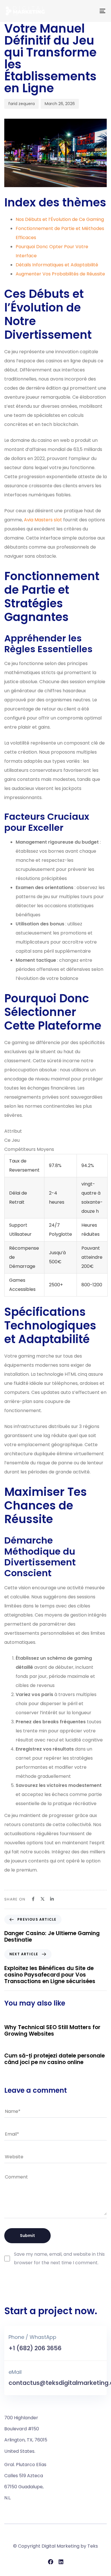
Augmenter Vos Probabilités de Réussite (60, 274)
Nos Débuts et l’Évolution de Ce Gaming (60, 219)
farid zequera (21, 104)
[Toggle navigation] (89, 11)
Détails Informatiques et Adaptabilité (57, 265)
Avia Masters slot (43, 520)
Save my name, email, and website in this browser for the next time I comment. (59, 2259)
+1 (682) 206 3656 (35, 2348)
